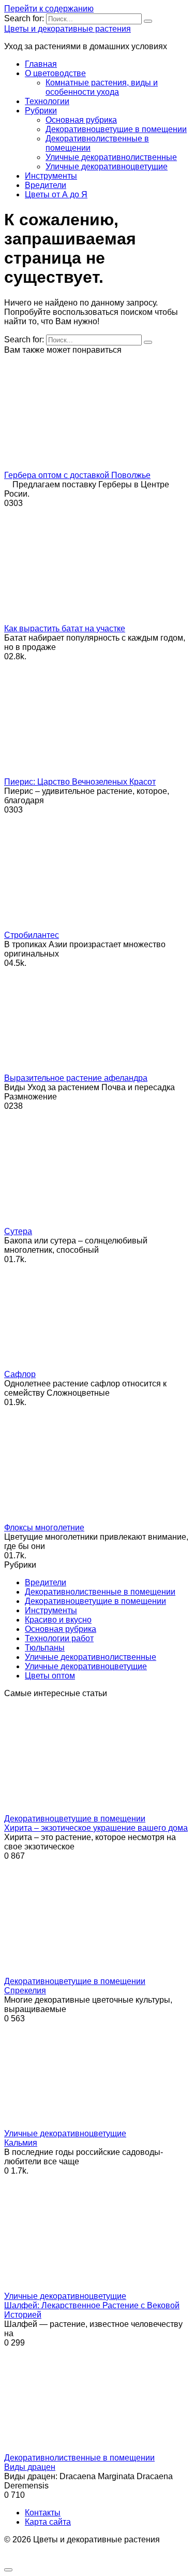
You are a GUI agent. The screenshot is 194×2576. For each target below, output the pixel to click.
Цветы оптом (50, 1676)
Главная (41, 64)
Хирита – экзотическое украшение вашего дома (96, 1828)
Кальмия (21, 2143)
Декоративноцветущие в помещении (116, 129)
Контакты (43, 2513)
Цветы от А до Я (56, 194)
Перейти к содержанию (49, 9)
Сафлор (20, 1374)
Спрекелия (25, 1991)
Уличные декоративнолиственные (111, 157)
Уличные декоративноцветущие (107, 167)
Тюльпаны (45, 1648)
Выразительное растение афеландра (76, 1078)
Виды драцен (30, 2467)
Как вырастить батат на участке (65, 628)
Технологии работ (59, 1638)
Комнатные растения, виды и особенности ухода (102, 87)
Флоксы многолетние (44, 1528)
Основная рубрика (81, 120)
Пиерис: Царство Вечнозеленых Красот (80, 782)
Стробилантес (32, 935)
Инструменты (51, 176)
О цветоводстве (55, 73)
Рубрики (41, 111)
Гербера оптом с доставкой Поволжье (77, 475)
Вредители (46, 185)
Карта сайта (48, 2522)
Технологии (47, 101)
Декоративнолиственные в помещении (100, 1592)
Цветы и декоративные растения (68, 29)
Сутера (18, 1231)
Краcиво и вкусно (58, 1620)
